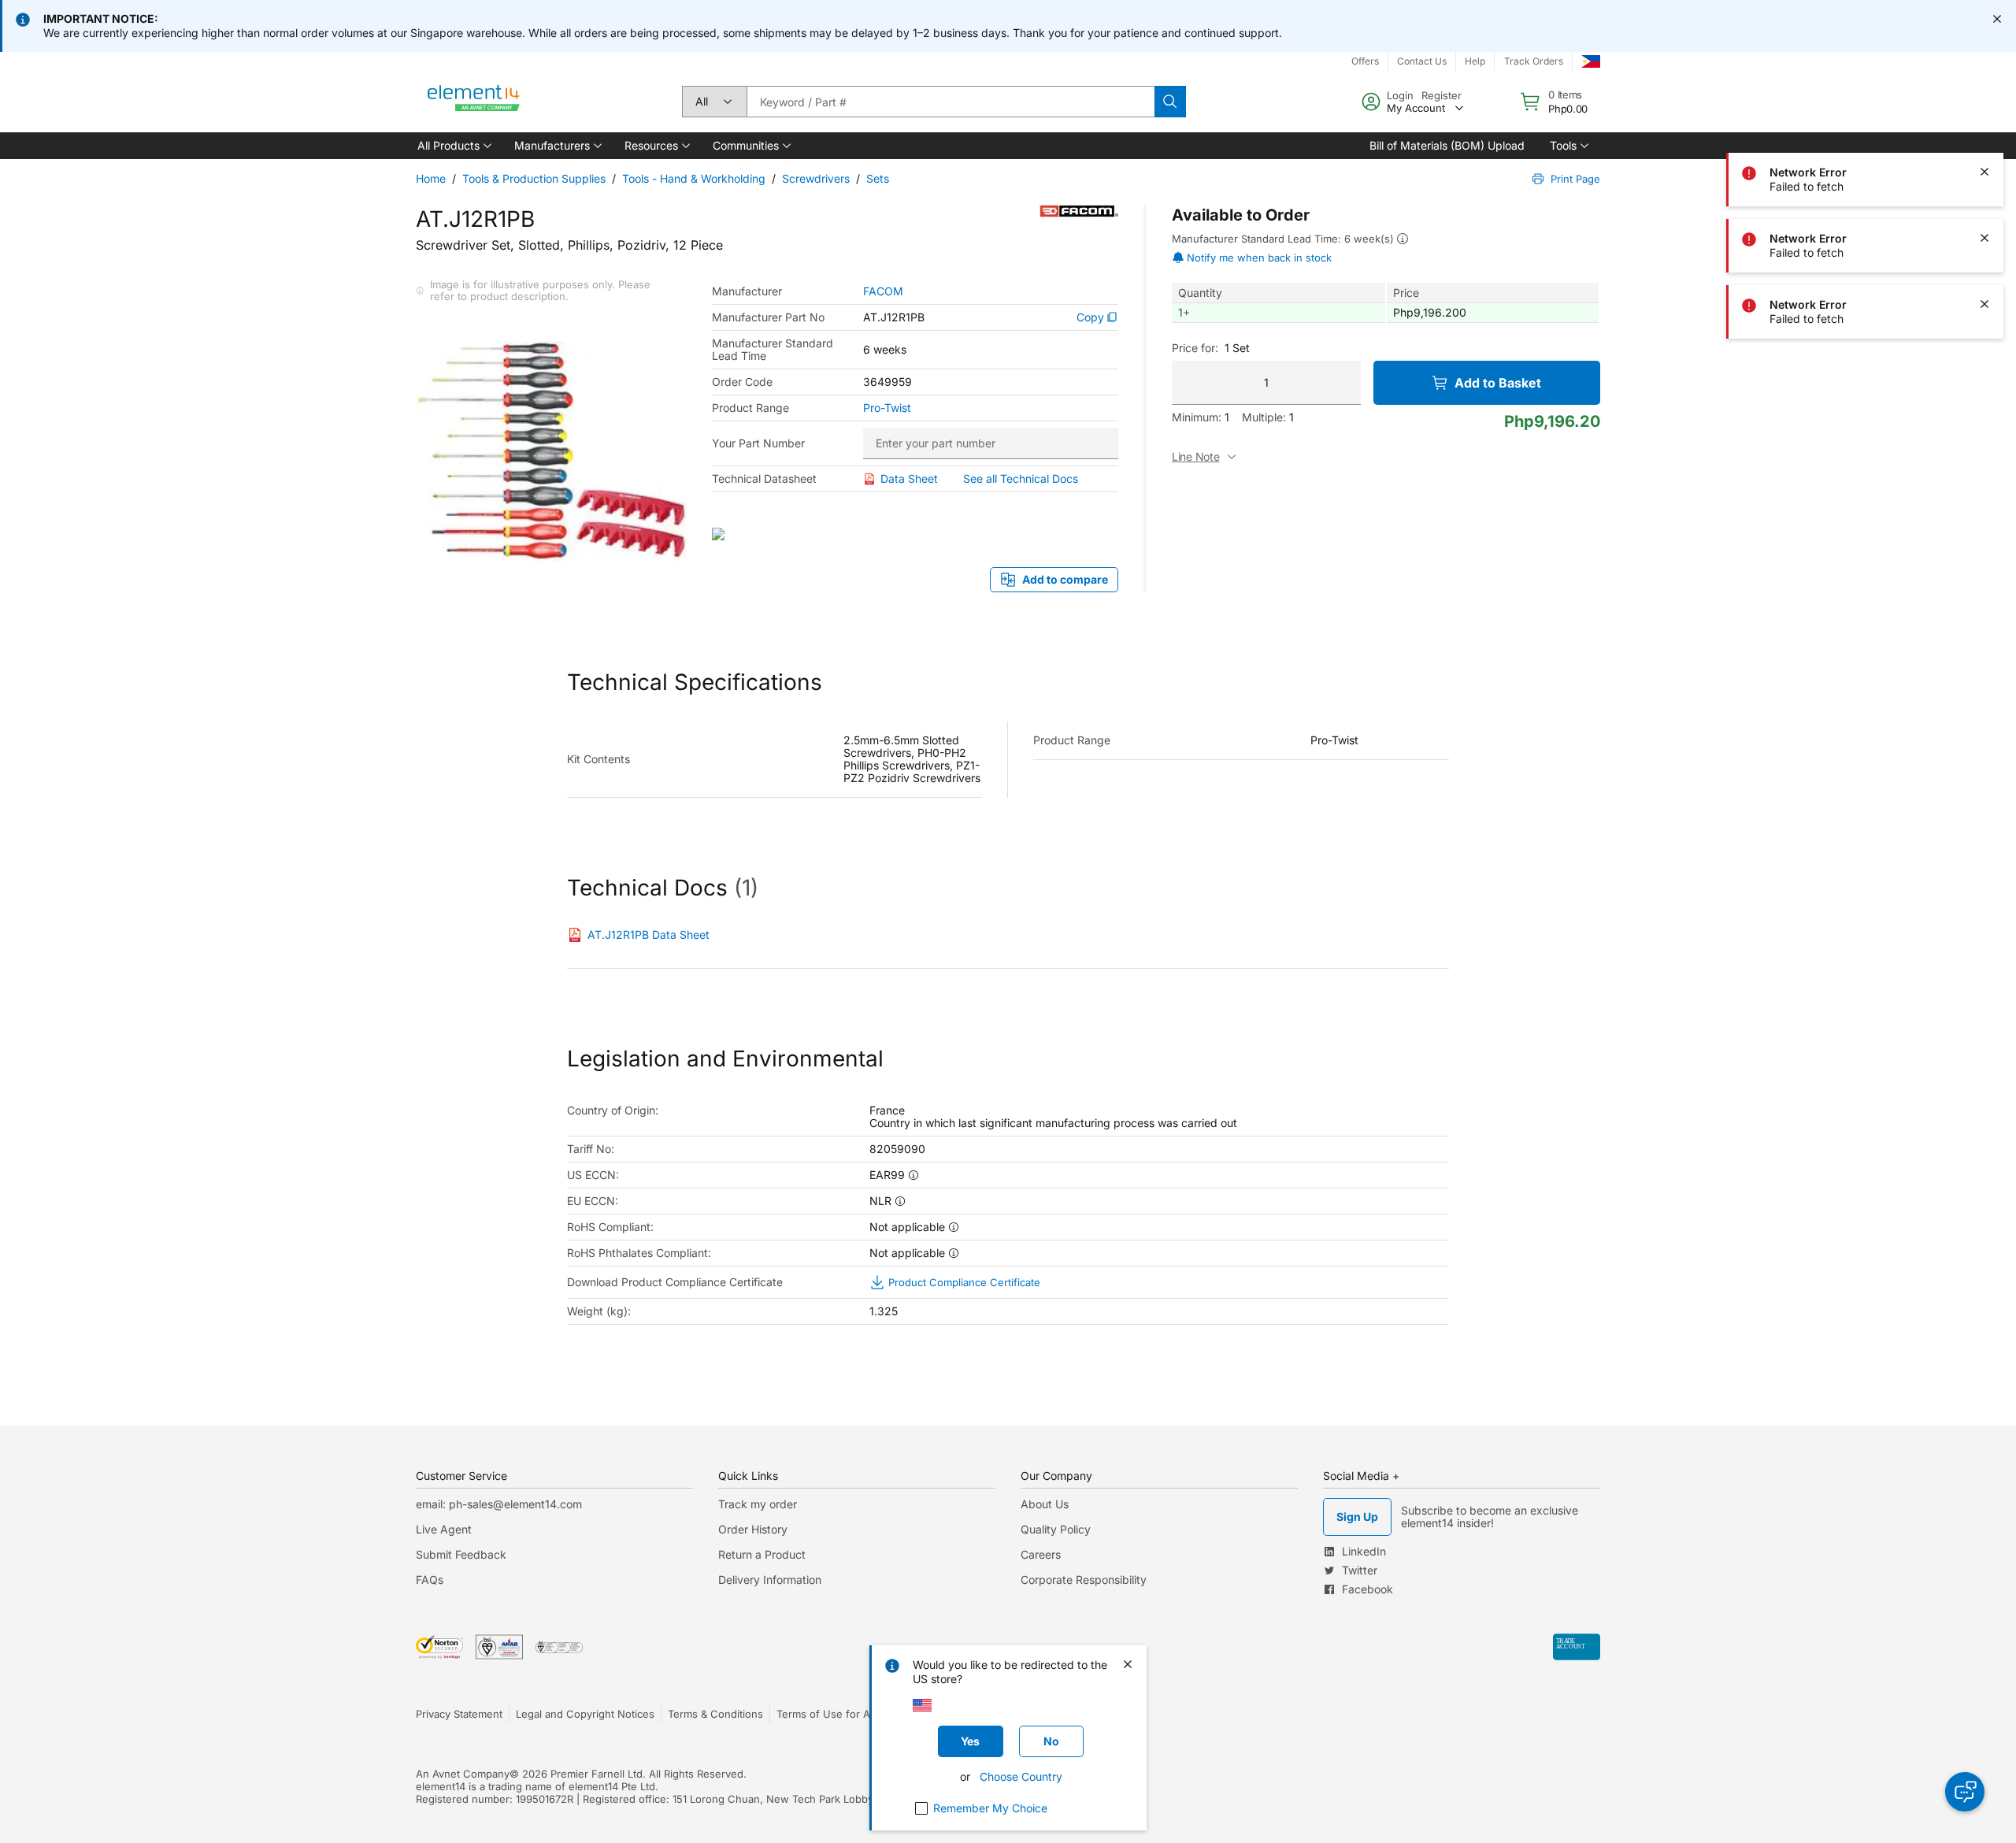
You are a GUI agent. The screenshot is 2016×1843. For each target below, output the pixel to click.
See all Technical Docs (1021, 478)
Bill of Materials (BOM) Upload (1447, 145)
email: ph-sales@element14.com (499, 1504)
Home (431, 178)
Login (1400, 95)
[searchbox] (951, 102)
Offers (1365, 61)
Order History (753, 1529)
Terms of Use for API (828, 1714)
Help (1475, 61)
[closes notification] (1997, 19)
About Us (1045, 1504)
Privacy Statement (459, 1714)
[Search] (1170, 102)
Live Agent (444, 1529)
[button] (453, 146)
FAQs (430, 1580)
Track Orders (1534, 61)
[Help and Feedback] (1965, 1792)
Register (1442, 95)
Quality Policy (1056, 1529)
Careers (1041, 1554)
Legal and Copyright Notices (585, 1714)
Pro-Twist (887, 408)
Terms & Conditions (715, 1714)
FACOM (883, 291)
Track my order (758, 1504)
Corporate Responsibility (1084, 1580)
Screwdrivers (816, 178)
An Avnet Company (463, 1774)
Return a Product (762, 1554)
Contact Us (1422, 61)
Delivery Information (770, 1580)
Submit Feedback (461, 1554)
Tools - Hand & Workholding (694, 178)
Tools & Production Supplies (534, 178)
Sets (878, 178)
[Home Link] (474, 102)
